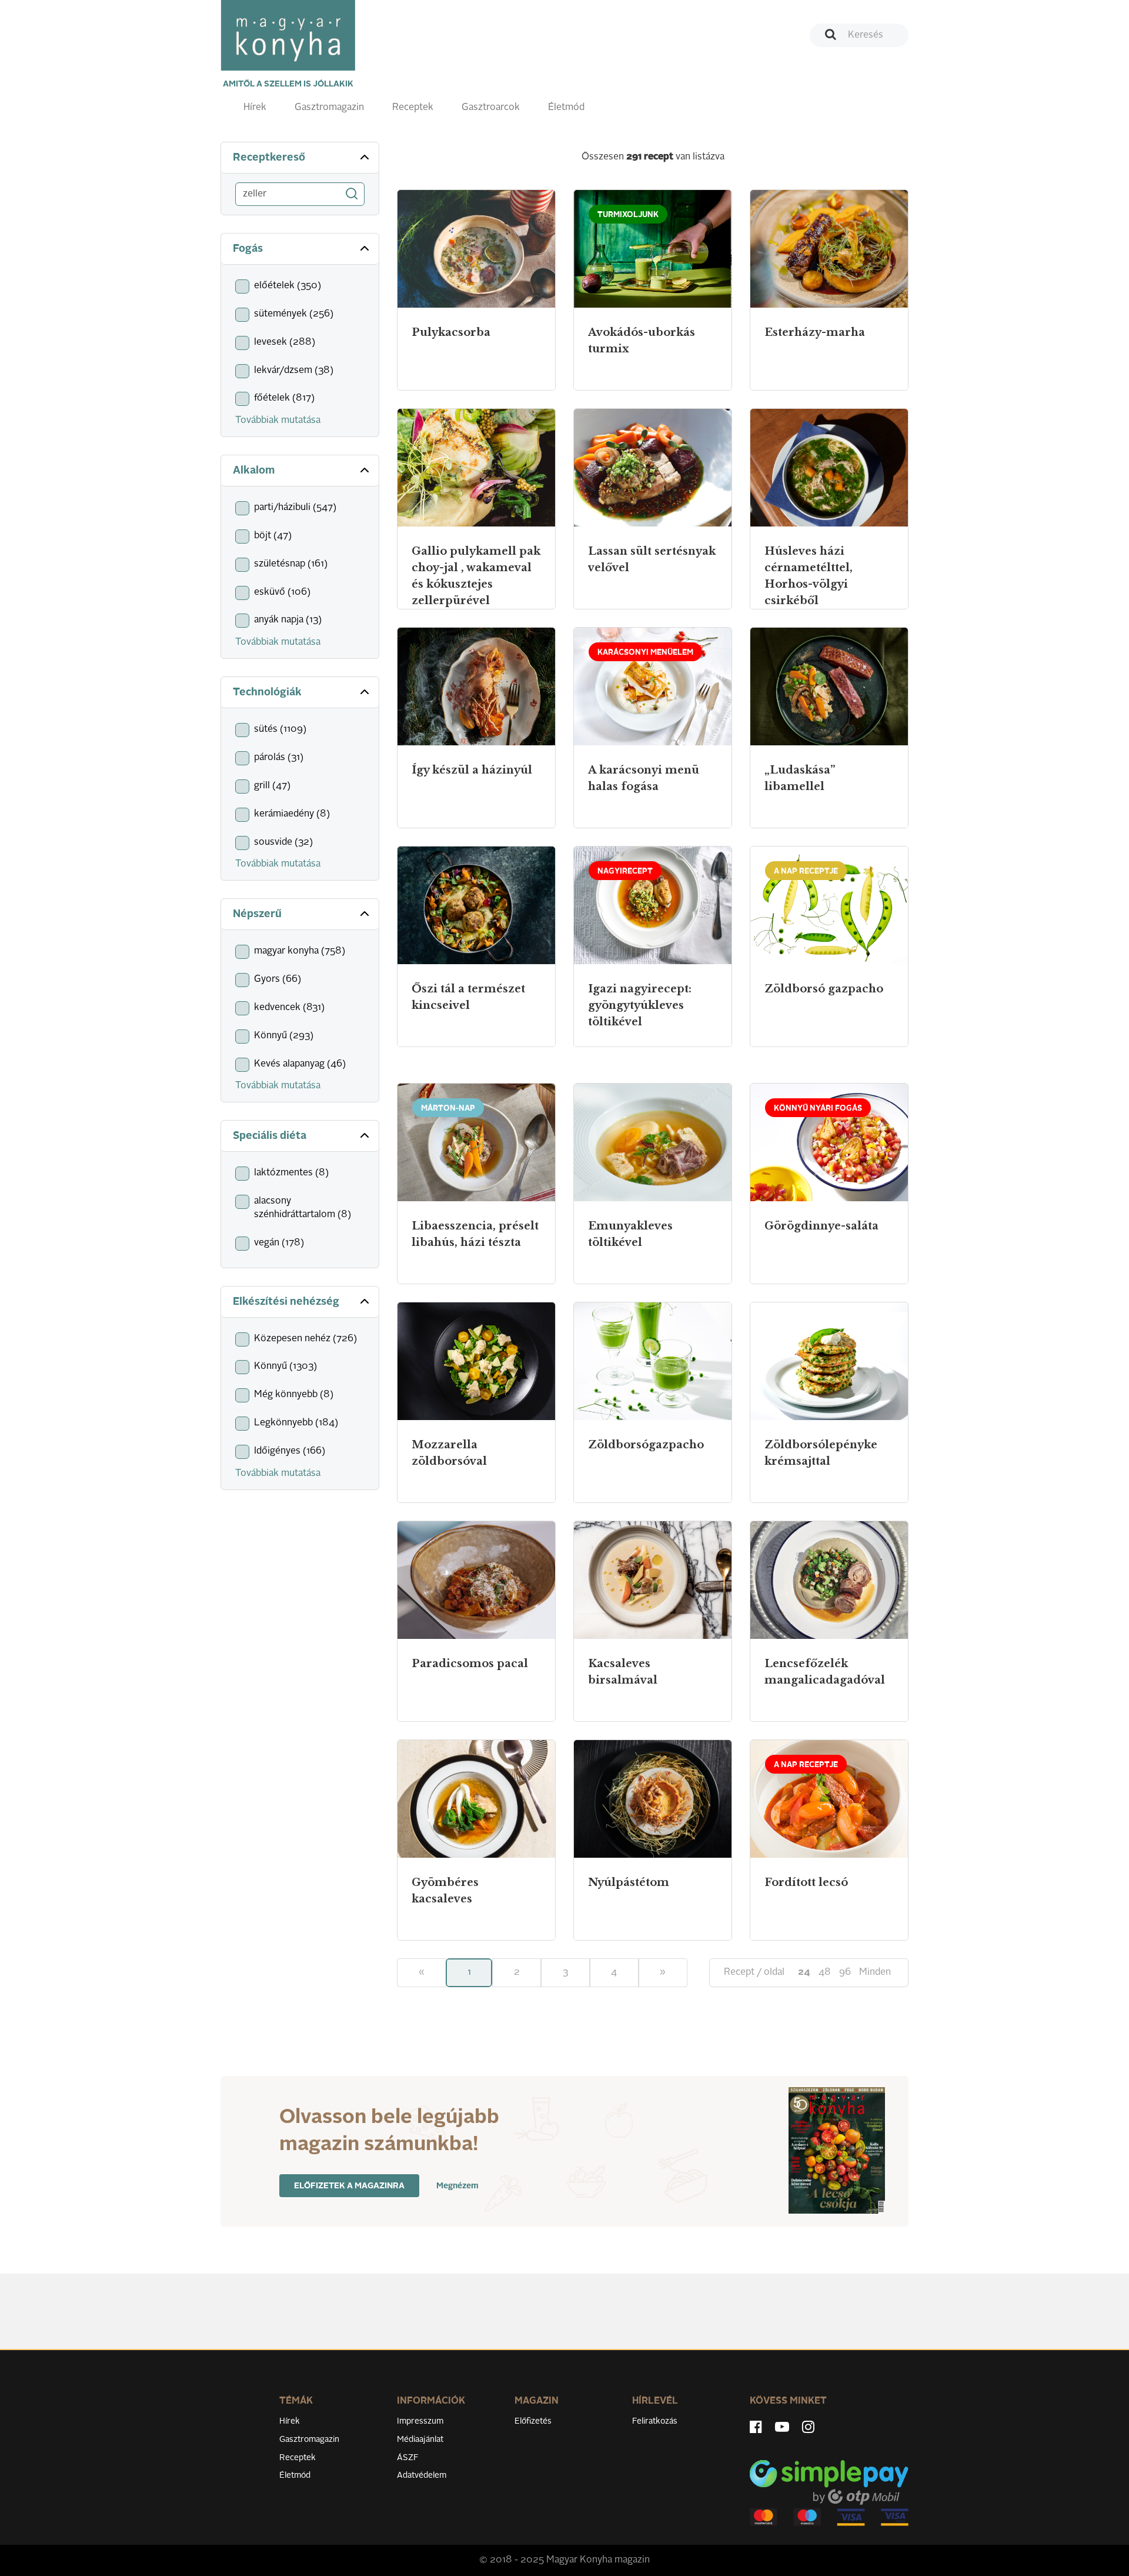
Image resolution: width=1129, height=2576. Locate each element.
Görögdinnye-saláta (821, 1226)
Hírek (255, 108)
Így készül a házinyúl (472, 770)
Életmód (566, 108)
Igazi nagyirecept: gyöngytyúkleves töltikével (640, 1005)
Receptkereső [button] (269, 158)
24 (804, 1972)
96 (845, 1972)
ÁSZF (408, 2458)
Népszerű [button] (257, 914)
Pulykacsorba (451, 332)
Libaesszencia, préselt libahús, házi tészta (475, 1234)
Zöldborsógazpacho (646, 1445)
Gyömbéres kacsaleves (445, 1891)
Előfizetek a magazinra (349, 2186)
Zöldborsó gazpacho (824, 989)
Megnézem (457, 2186)
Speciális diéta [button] (270, 1136)
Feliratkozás (655, 2421)
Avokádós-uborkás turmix (642, 341)
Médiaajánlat (420, 2440)
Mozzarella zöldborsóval (449, 1453)
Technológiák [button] (267, 692)
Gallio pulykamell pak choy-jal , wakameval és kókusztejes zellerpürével (476, 576)
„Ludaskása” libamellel (800, 778)
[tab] (300, 158)
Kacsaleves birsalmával (623, 1672)
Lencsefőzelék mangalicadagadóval (825, 1672)
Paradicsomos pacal (470, 1664)
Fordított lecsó (806, 1882)
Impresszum (420, 2421)
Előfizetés (533, 2421)
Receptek (413, 108)
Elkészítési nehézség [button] (286, 1302)
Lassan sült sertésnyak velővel (652, 559)
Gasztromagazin (329, 108)
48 (825, 1972)
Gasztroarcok (491, 108)
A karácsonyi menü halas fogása (644, 778)
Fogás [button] (248, 249)
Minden (875, 1972)
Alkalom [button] (254, 471)
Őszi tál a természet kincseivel (468, 997)
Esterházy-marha (815, 332)
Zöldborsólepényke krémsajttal (821, 1453)
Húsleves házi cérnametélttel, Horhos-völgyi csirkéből (809, 576)
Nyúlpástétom (629, 1882)
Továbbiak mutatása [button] (278, 421)
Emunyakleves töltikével (630, 1234)
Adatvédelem (422, 2475)
